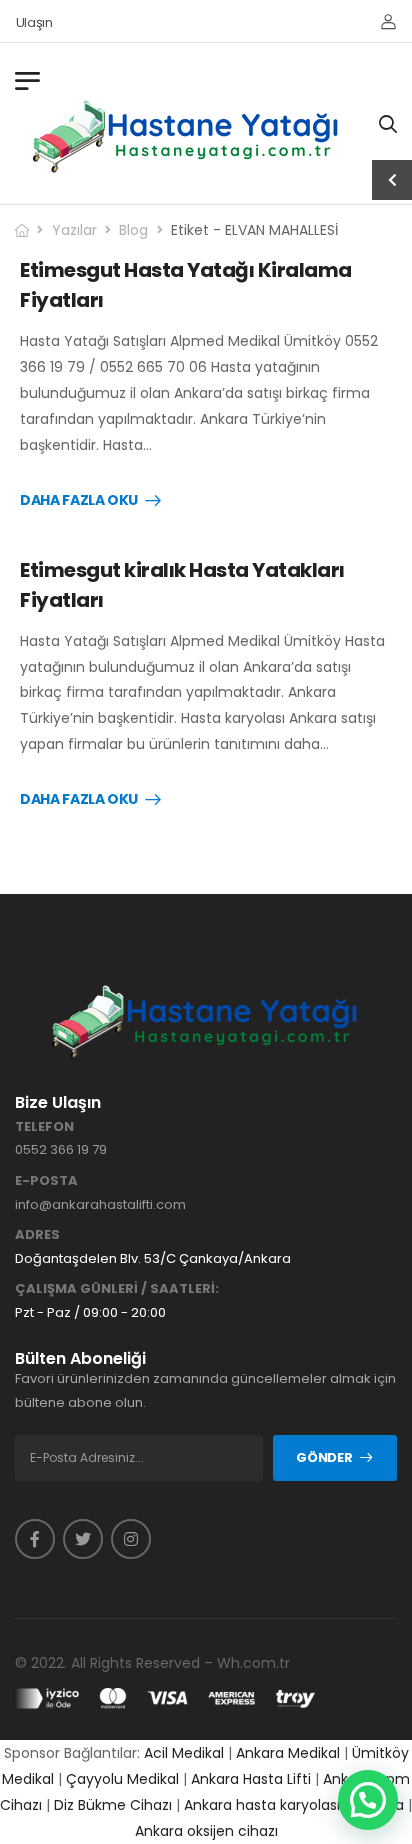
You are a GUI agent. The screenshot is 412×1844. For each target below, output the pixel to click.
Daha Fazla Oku (79, 501)
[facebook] (35, 1539)
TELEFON (44, 1127)
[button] (368, 1800)
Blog (133, 230)
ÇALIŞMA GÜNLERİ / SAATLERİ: (117, 1289)
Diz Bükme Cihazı (113, 1805)
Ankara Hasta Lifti (251, 1779)
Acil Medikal (184, 1753)
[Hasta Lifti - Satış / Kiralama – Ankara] (187, 136)
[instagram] (131, 1539)
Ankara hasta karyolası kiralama (294, 1805)
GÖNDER (324, 1457)
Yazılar (74, 230)
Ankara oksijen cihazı (206, 1831)
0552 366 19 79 (61, 1149)
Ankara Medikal (288, 1753)
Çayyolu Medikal (122, 1779)
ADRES (37, 1235)
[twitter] (83, 1539)
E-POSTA (46, 1181)
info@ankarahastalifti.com (100, 1204)
